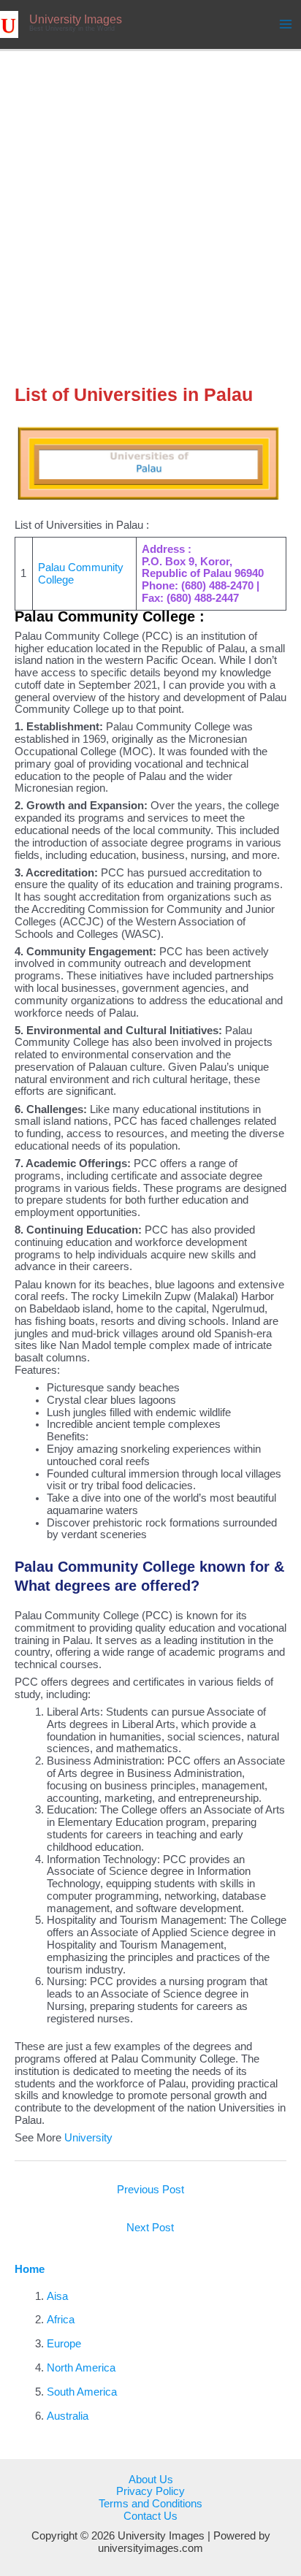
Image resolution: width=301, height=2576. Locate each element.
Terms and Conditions (150, 2504)
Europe (64, 2344)
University (88, 2138)
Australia (68, 2416)
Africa (61, 2320)
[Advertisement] (150, 209)
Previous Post (150, 2190)
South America (82, 2392)
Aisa (57, 2296)
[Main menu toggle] (286, 24)
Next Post (150, 2228)
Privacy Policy (150, 2491)
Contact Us (150, 2516)
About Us (151, 2480)
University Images (76, 19)
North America (81, 2368)
